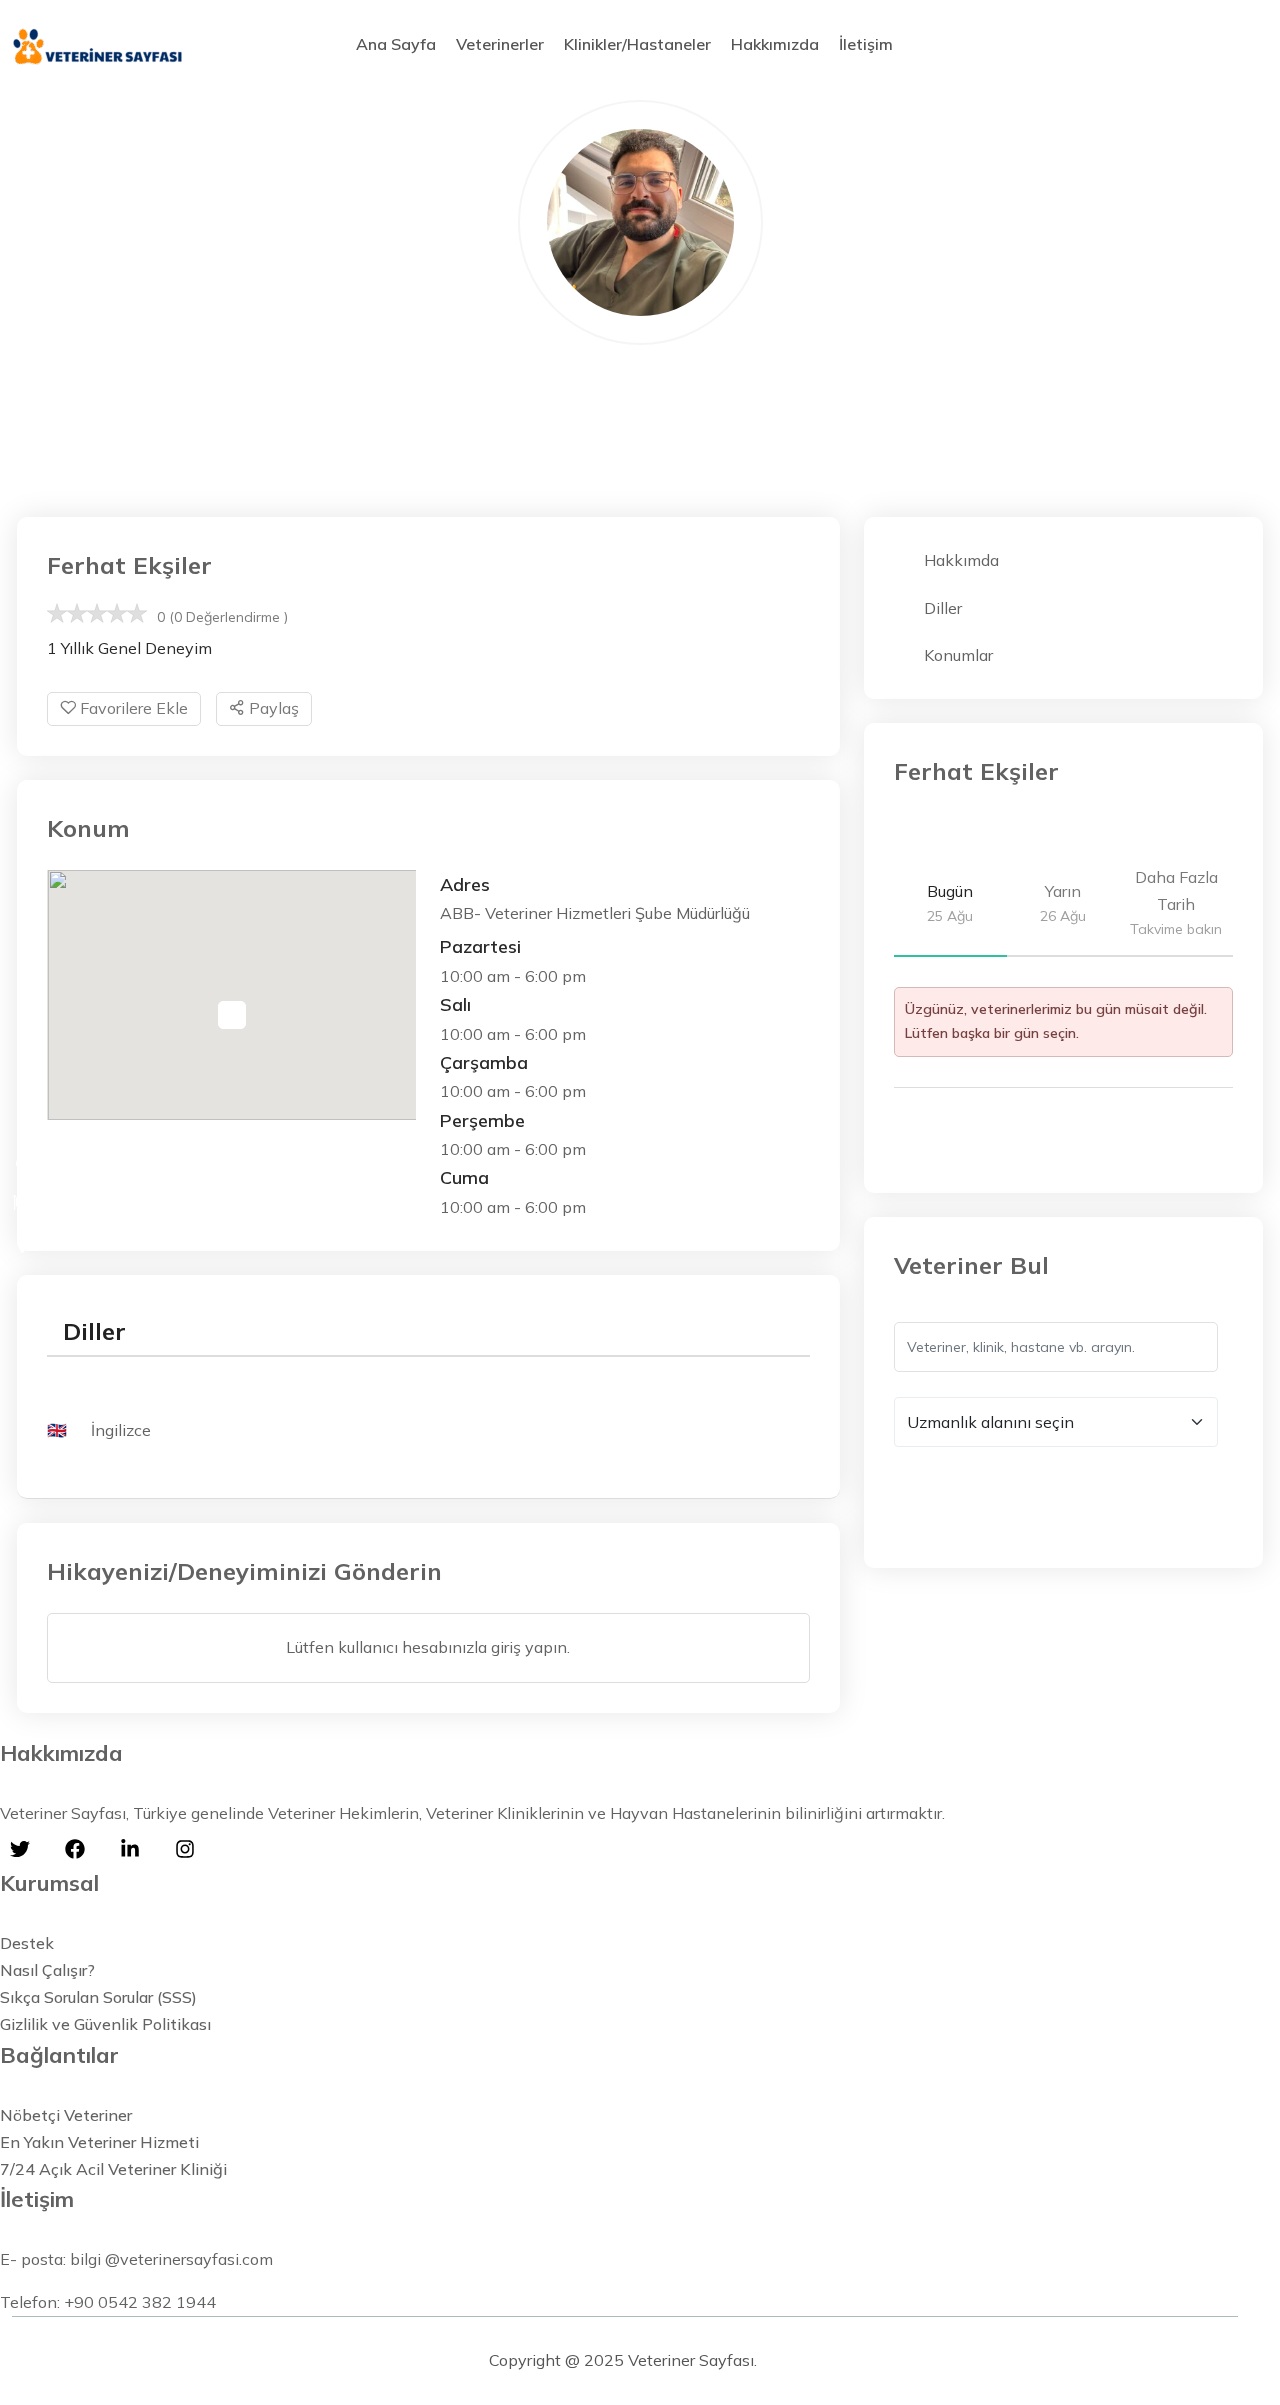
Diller (943, 608)
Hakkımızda (775, 44)
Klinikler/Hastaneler (637, 44)
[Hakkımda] (22, 1160)
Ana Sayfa (396, 44)
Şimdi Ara (951, 1494)
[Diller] (22, 1203)
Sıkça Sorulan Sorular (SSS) (98, 1997)
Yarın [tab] (1063, 903)
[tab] (94, 1331)
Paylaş (272, 708)
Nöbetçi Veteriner (66, 2115)
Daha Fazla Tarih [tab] (1176, 902)
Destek (27, 1943)
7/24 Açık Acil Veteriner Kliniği (113, 2169)
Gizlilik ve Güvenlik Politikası (105, 2024)
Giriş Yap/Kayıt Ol (1178, 44)
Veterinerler (500, 44)
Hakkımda (961, 560)
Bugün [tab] (950, 903)
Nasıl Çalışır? (47, 1970)
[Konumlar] (22, 1246)
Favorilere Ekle (132, 708)
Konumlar (958, 655)
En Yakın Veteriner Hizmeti (99, 2142)
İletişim (866, 44)
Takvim (962, 1140)
